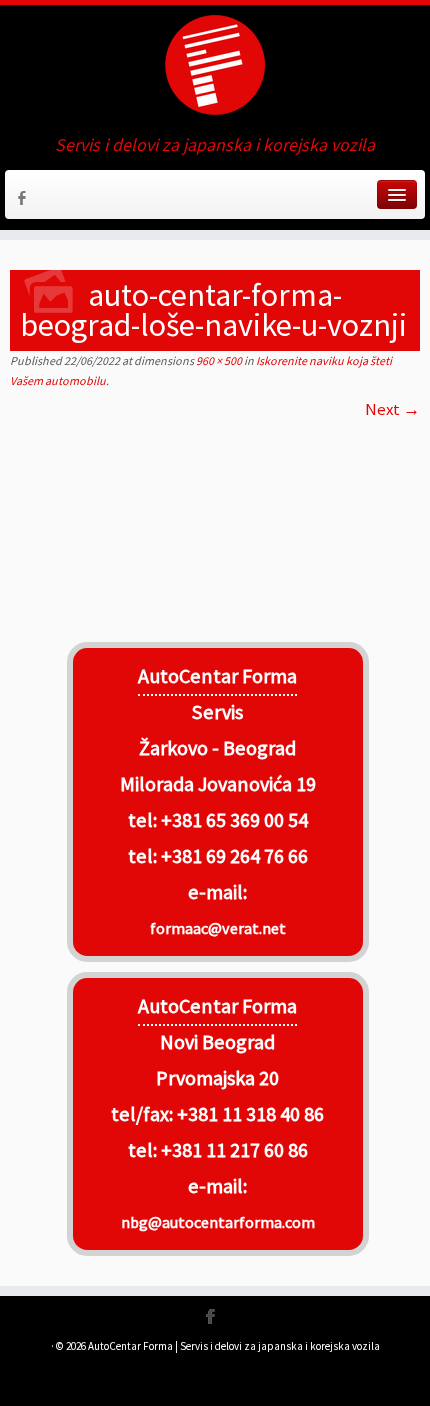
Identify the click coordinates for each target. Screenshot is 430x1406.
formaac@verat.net (218, 928)
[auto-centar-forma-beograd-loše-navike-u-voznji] (215, 524)
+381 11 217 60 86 (234, 1150)
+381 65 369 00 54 (234, 820)
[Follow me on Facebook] (24, 201)
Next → (392, 409)
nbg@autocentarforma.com (218, 1222)
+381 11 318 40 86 (248, 1114)
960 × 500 (218, 360)
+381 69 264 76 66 (234, 856)
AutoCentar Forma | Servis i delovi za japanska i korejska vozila (234, 1346)
